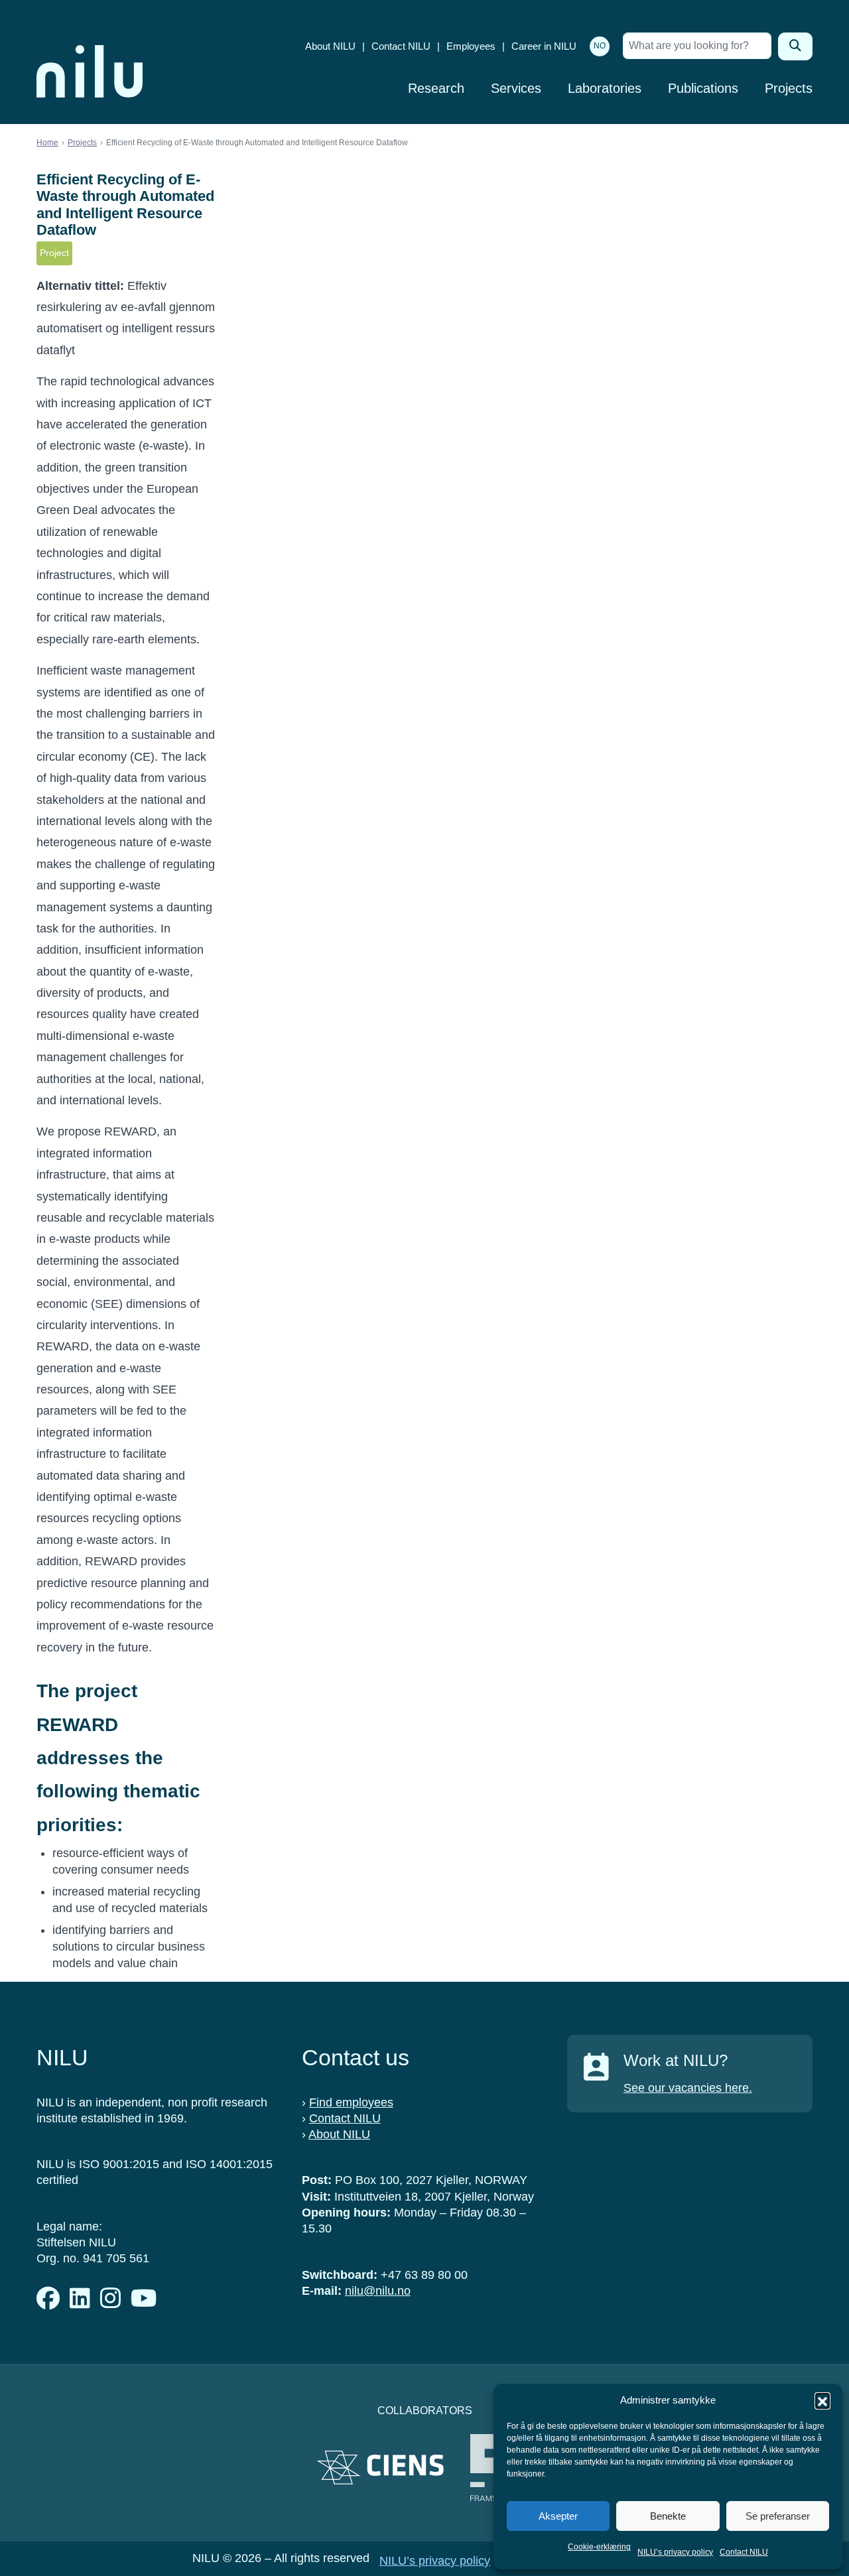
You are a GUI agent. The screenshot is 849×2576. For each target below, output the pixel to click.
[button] (822, 2400)
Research (436, 88)
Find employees (351, 2102)
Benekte (668, 2516)
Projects (789, 88)
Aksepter (558, 2516)
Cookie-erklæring (599, 2547)
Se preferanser (778, 2516)
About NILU (330, 46)
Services (516, 88)
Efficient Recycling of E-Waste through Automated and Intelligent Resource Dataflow (125, 205)
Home (47, 143)
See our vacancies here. (688, 2088)
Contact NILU (744, 2552)
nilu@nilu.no (378, 2291)
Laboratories (605, 88)
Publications (703, 88)
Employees (471, 46)
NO (600, 46)
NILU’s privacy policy (675, 2552)
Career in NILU (544, 46)
